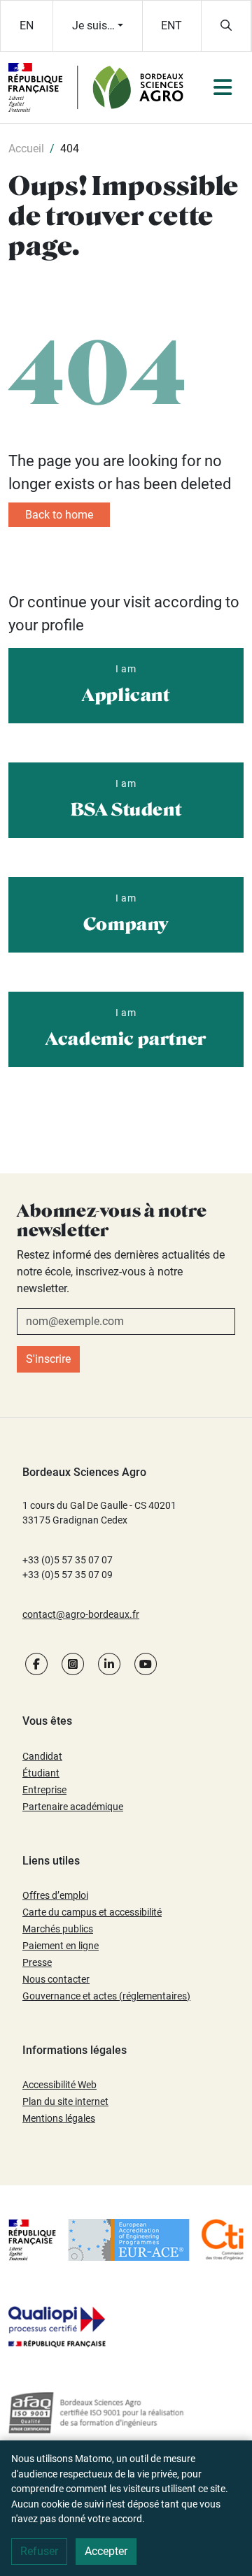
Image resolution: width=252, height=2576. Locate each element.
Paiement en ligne (61, 1946)
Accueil (26, 149)
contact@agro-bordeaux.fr (81, 1614)
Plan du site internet (65, 2101)
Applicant (126, 684)
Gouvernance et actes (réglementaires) (106, 1996)
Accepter (106, 2551)
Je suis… (93, 26)
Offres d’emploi (55, 1895)
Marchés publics (58, 1929)
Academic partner (126, 1028)
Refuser (39, 2551)
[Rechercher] (226, 26)
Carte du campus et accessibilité (92, 1912)
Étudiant (41, 1773)
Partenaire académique (73, 1807)
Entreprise (44, 1790)
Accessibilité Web (59, 2085)
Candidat (42, 1756)
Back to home (59, 515)
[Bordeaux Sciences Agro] (94, 86)
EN (27, 26)
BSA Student (126, 799)
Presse (37, 1962)
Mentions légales (59, 2118)
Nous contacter (56, 1979)
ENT (171, 26)
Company (126, 913)
